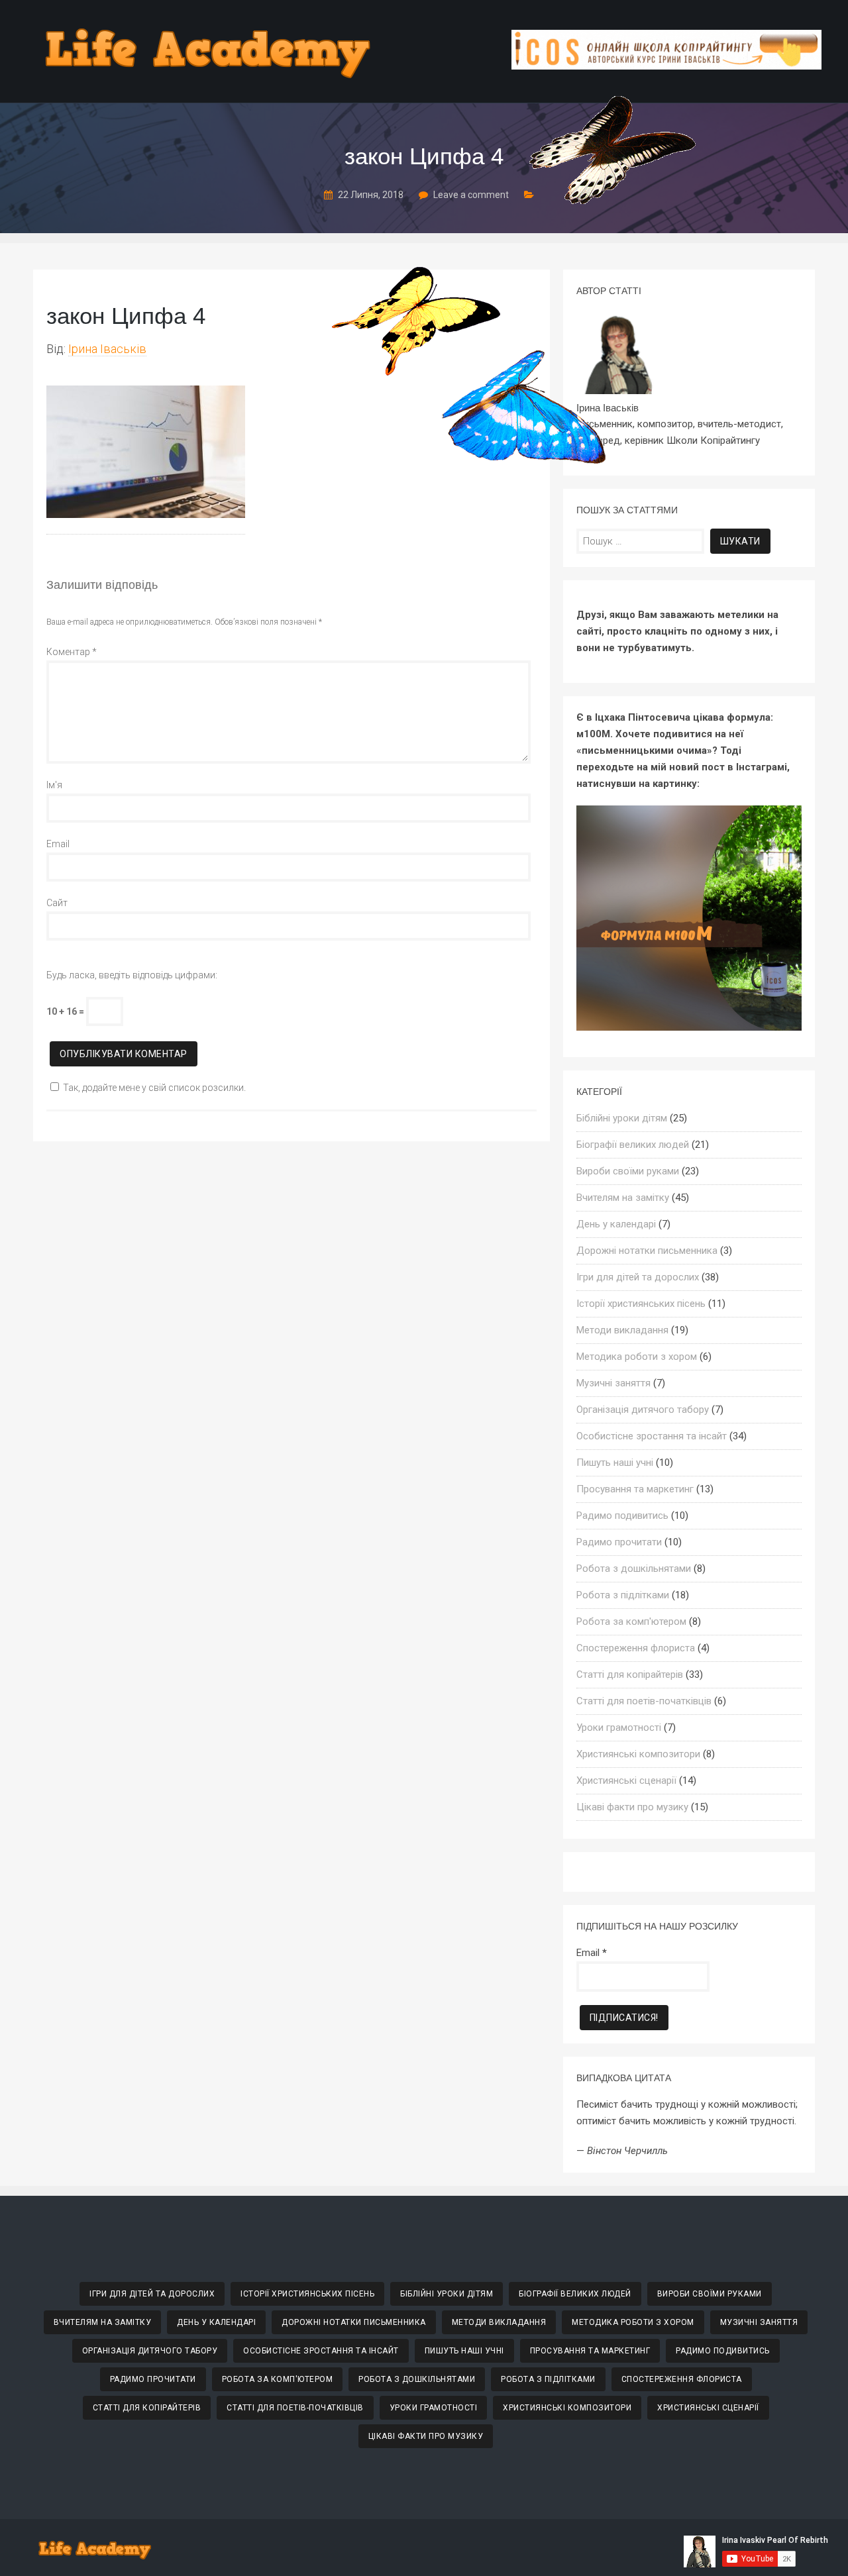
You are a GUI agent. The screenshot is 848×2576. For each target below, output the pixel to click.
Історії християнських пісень (641, 1304)
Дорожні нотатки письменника (647, 1251)
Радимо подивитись (622, 1516)
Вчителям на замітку (623, 1198)
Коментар (72, 652)
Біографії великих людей (633, 1145)
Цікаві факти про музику (632, 1807)
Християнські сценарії (626, 1780)
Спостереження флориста (636, 1648)
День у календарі (616, 1224)
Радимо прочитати (619, 1542)
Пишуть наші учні (615, 1463)
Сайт (57, 903)
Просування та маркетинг (635, 1489)
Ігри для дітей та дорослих (638, 1277)
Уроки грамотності (619, 1727)
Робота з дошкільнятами (634, 1569)
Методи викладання (622, 1330)
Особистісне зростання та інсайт (652, 1436)
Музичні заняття (613, 1383)
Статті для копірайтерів (630, 1674)
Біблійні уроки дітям (622, 1118)
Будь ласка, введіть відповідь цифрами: (132, 975)
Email (58, 844)
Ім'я (54, 785)
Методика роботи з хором (637, 1357)
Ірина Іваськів (107, 349)
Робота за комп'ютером (631, 1622)
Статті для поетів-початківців (644, 1701)
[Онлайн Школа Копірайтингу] (666, 66)
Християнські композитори (638, 1754)
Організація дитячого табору (643, 1410)
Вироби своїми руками (628, 1171)
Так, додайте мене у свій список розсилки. (154, 1088)
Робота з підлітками (623, 1595)
